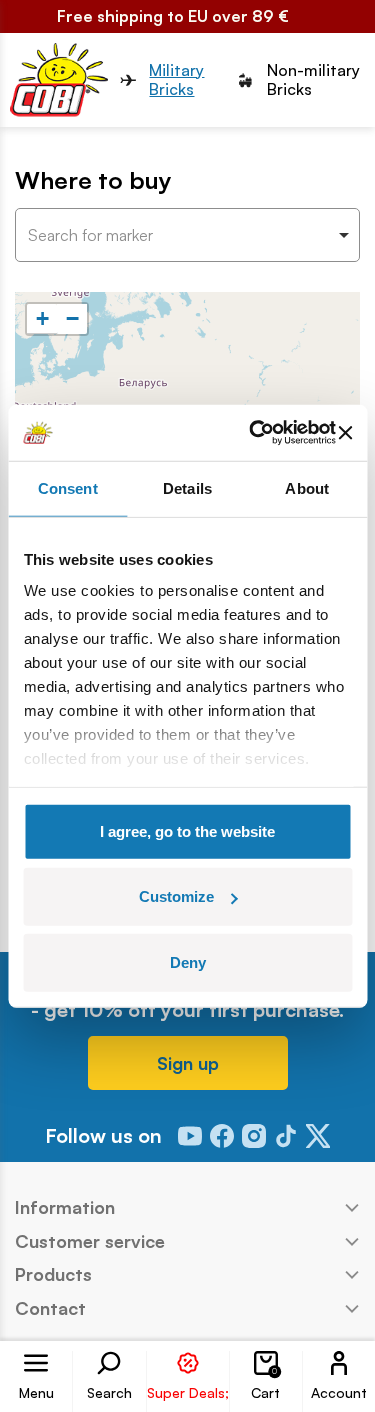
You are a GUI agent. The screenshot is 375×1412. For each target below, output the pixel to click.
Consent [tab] (68, 487)
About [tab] (307, 487)
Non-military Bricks (313, 80)
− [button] (72, 318)
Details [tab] (187, 487)
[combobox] (187, 235)
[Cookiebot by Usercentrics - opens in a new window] (253, 433)
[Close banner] (345, 433)
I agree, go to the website (187, 830)
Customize (176, 896)
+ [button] (42, 318)
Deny (188, 961)
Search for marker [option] (90, 235)
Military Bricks (176, 80)
